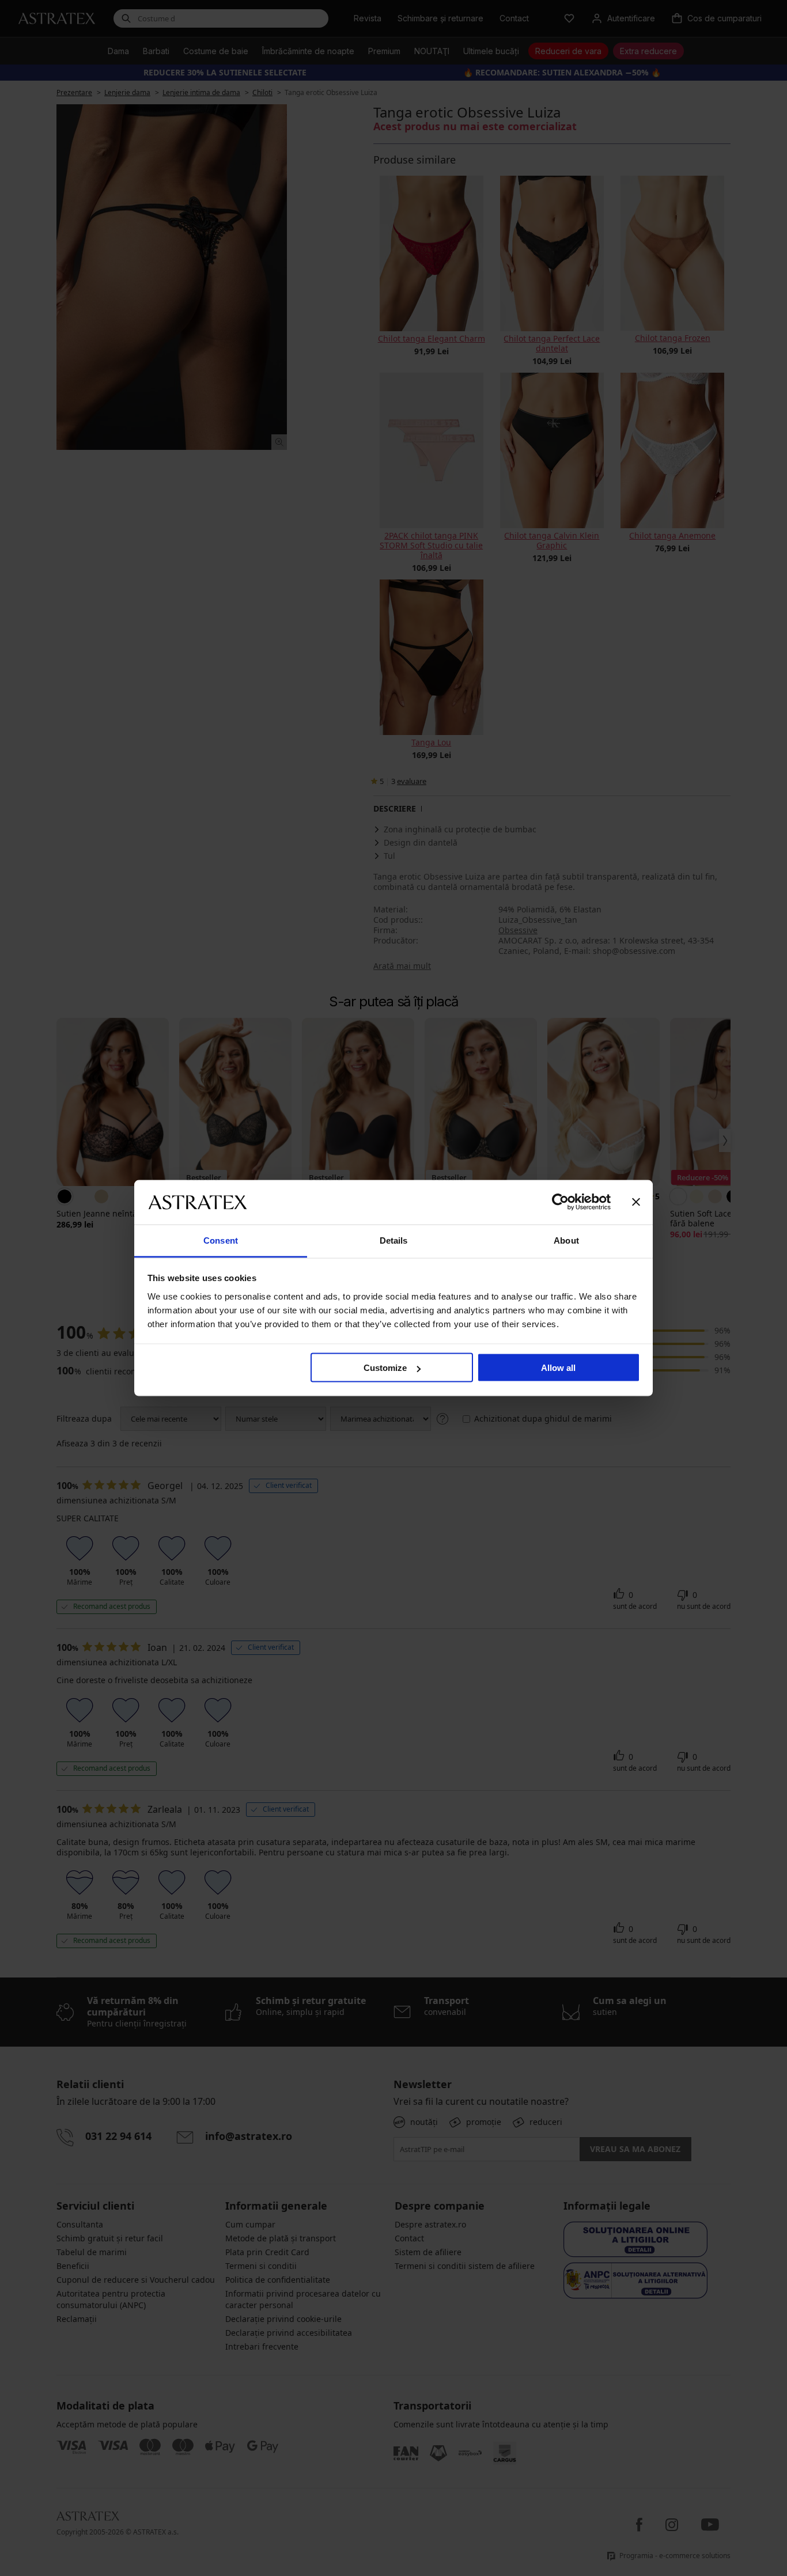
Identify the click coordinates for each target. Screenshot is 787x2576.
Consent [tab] (221, 1240)
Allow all (558, 1368)
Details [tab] (394, 1240)
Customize (385, 1368)
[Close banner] (636, 1202)
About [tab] (566, 1240)
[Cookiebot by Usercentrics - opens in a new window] (560, 1202)
